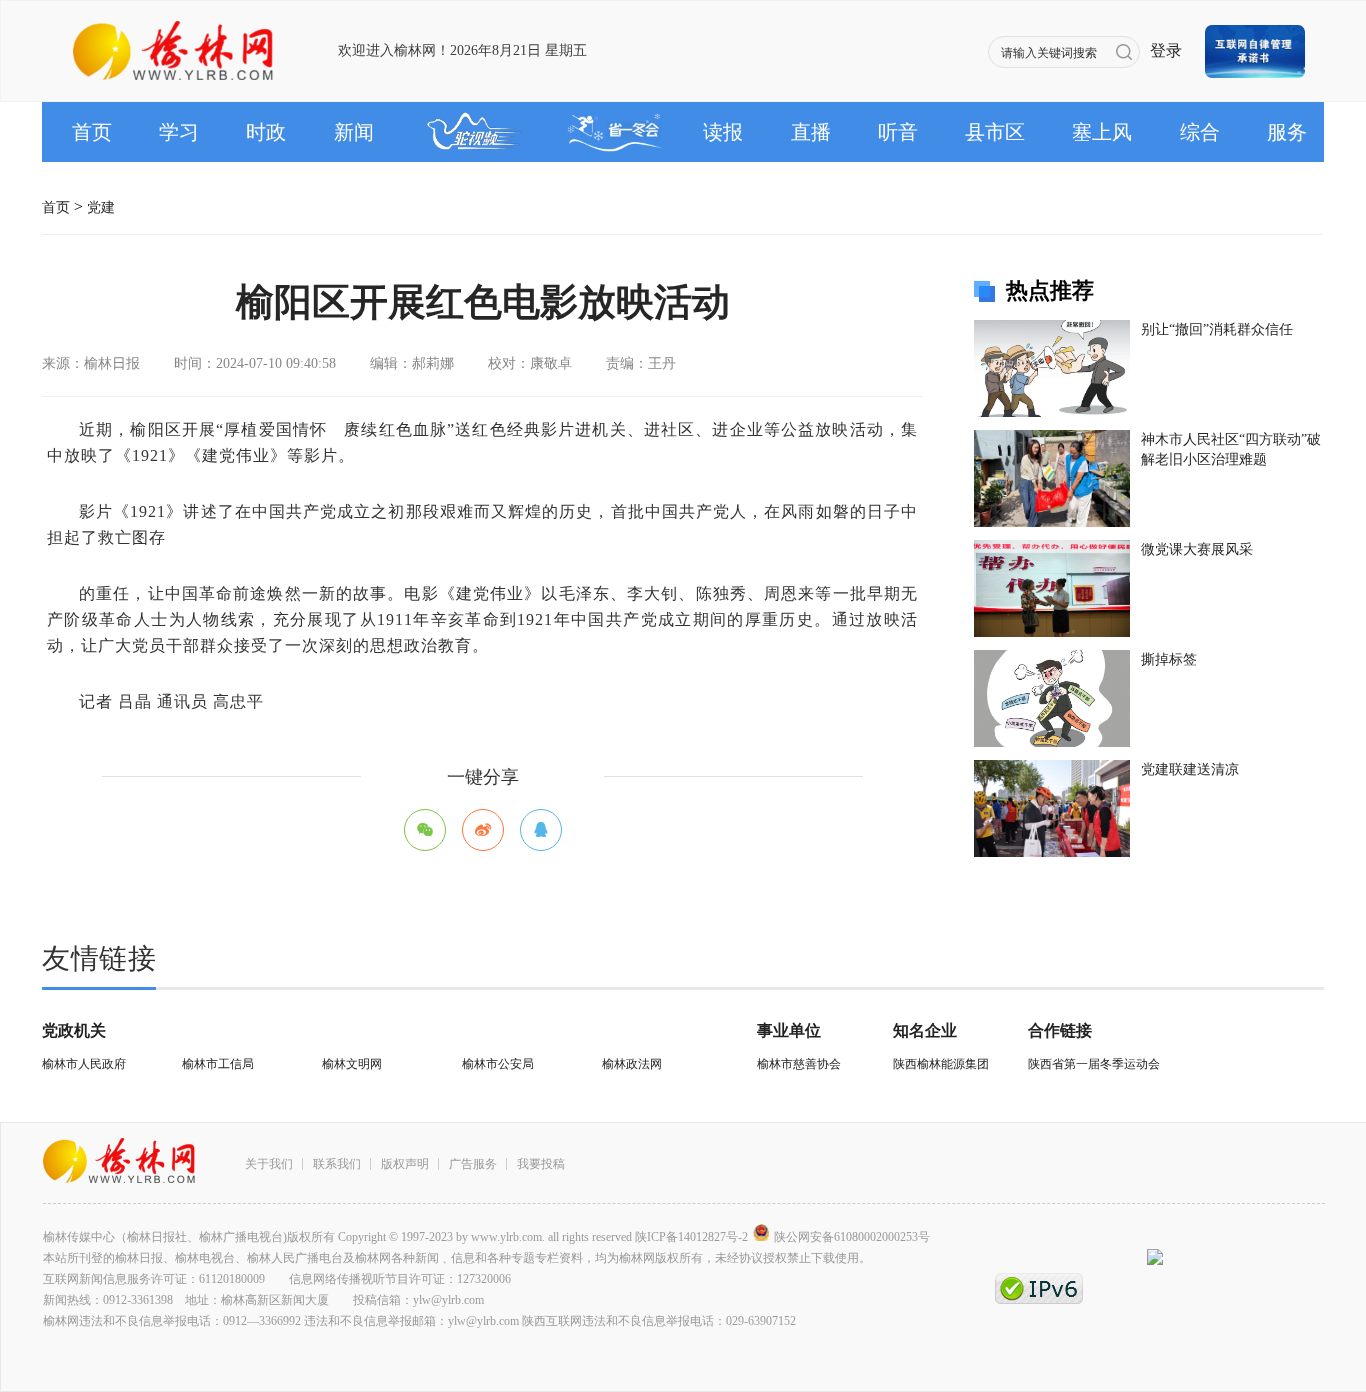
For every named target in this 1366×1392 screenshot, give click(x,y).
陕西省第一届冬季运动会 (1094, 1064)
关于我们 (269, 1164)
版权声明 (405, 1164)
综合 (1200, 132)
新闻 (354, 132)
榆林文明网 (352, 1064)
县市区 (995, 132)
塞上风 (1102, 132)
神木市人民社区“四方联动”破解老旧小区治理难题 (1231, 449)
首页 (92, 132)
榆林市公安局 (498, 1064)
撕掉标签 (1169, 659)
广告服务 (473, 1164)
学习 (179, 132)
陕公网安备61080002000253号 (852, 1237)
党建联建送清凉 (1190, 769)
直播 (811, 132)
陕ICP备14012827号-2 (691, 1237)
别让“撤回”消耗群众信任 (1217, 329)
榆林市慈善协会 (799, 1064)
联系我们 (337, 1164)
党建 (101, 201)
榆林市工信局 (218, 1064)
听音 (898, 132)
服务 (1287, 132)
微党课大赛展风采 (1197, 549)
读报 (723, 132)
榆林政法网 (632, 1064)
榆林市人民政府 (84, 1064)
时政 (266, 132)
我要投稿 (541, 1164)
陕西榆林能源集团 (941, 1064)
